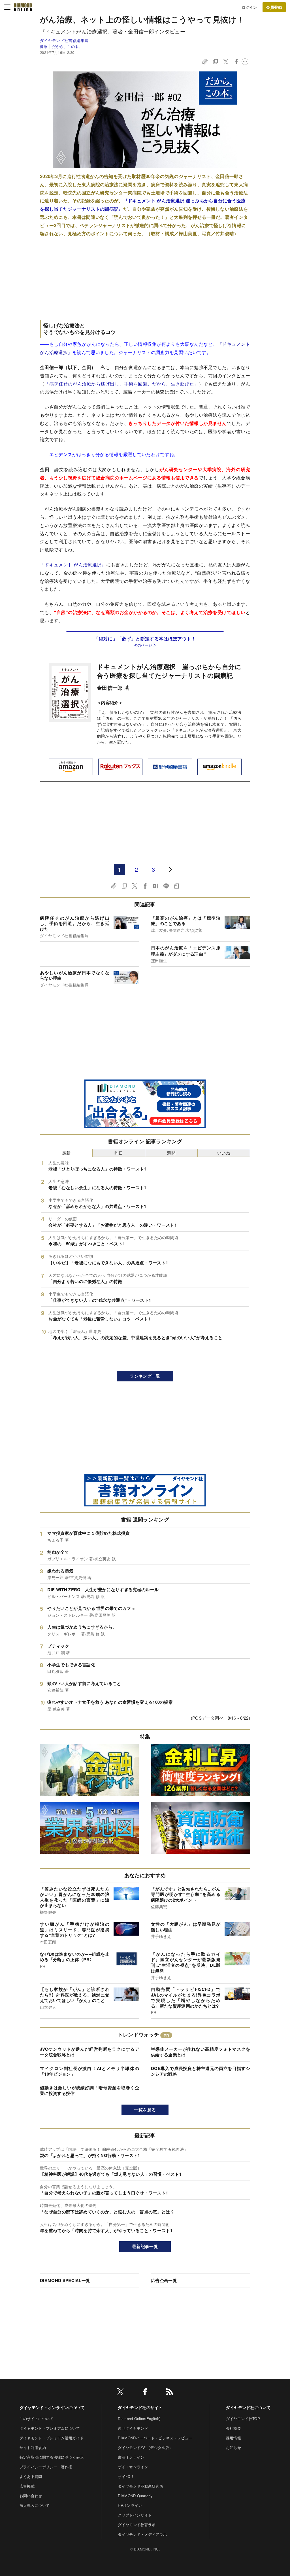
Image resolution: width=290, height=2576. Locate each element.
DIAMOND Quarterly (135, 2496)
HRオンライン (130, 2505)
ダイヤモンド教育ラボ (137, 2525)
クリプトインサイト (135, 2515)
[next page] (170, 869)
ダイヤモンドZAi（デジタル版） (145, 2447)
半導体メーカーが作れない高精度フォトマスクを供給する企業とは (201, 2052)
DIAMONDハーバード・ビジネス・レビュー (155, 2438)
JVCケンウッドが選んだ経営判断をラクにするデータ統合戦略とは (89, 2052)
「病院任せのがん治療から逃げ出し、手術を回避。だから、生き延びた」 (122, 384)
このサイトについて (37, 2419)
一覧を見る (145, 2110)
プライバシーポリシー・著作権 (46, 2467)
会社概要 (234, 2428)
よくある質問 (31, 2476)
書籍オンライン (131, 2457)
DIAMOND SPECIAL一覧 (65, 2280)
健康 (44, 46)
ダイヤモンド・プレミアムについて (50, 2428)
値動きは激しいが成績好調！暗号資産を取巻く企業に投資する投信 (89, 2090)
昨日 (119, 1153)
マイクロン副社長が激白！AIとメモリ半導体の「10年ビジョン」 (89, 2071)
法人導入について (35, 2505)
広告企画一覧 (164, 2280)
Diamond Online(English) (139, 2419)
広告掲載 (27, 2486)
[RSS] (170, 2393)
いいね (224, 1153)
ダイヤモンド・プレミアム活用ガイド (52, 2438)
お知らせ (234, 2447)
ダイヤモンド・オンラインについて (52, 2407)
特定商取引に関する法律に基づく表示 (52, 2457)
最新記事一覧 (145, 2246)
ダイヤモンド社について (248, 2407)
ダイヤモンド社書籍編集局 (64, 40)
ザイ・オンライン (133, 2467)
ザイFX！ (126, 2476)
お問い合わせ (31, 2496)
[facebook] (145, 2393)
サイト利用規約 (33, 2447)
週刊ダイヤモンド (133, 2428)
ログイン (249, 7)
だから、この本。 (67, 46)
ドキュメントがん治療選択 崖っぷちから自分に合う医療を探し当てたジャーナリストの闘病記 (169, 671)
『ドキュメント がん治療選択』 (73, 565)
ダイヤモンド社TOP (243, 2419)
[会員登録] (274, 7)
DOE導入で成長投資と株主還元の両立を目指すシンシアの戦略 (201, 2071)
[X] (120, 2393)
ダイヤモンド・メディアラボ (142, 2534)
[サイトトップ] (23, 7)
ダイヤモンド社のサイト (140, 2407)
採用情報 (234, 2438)
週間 (171, 1153)
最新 (66, 1153)
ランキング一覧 (145, 1376)
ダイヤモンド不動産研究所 (140, 2486)
